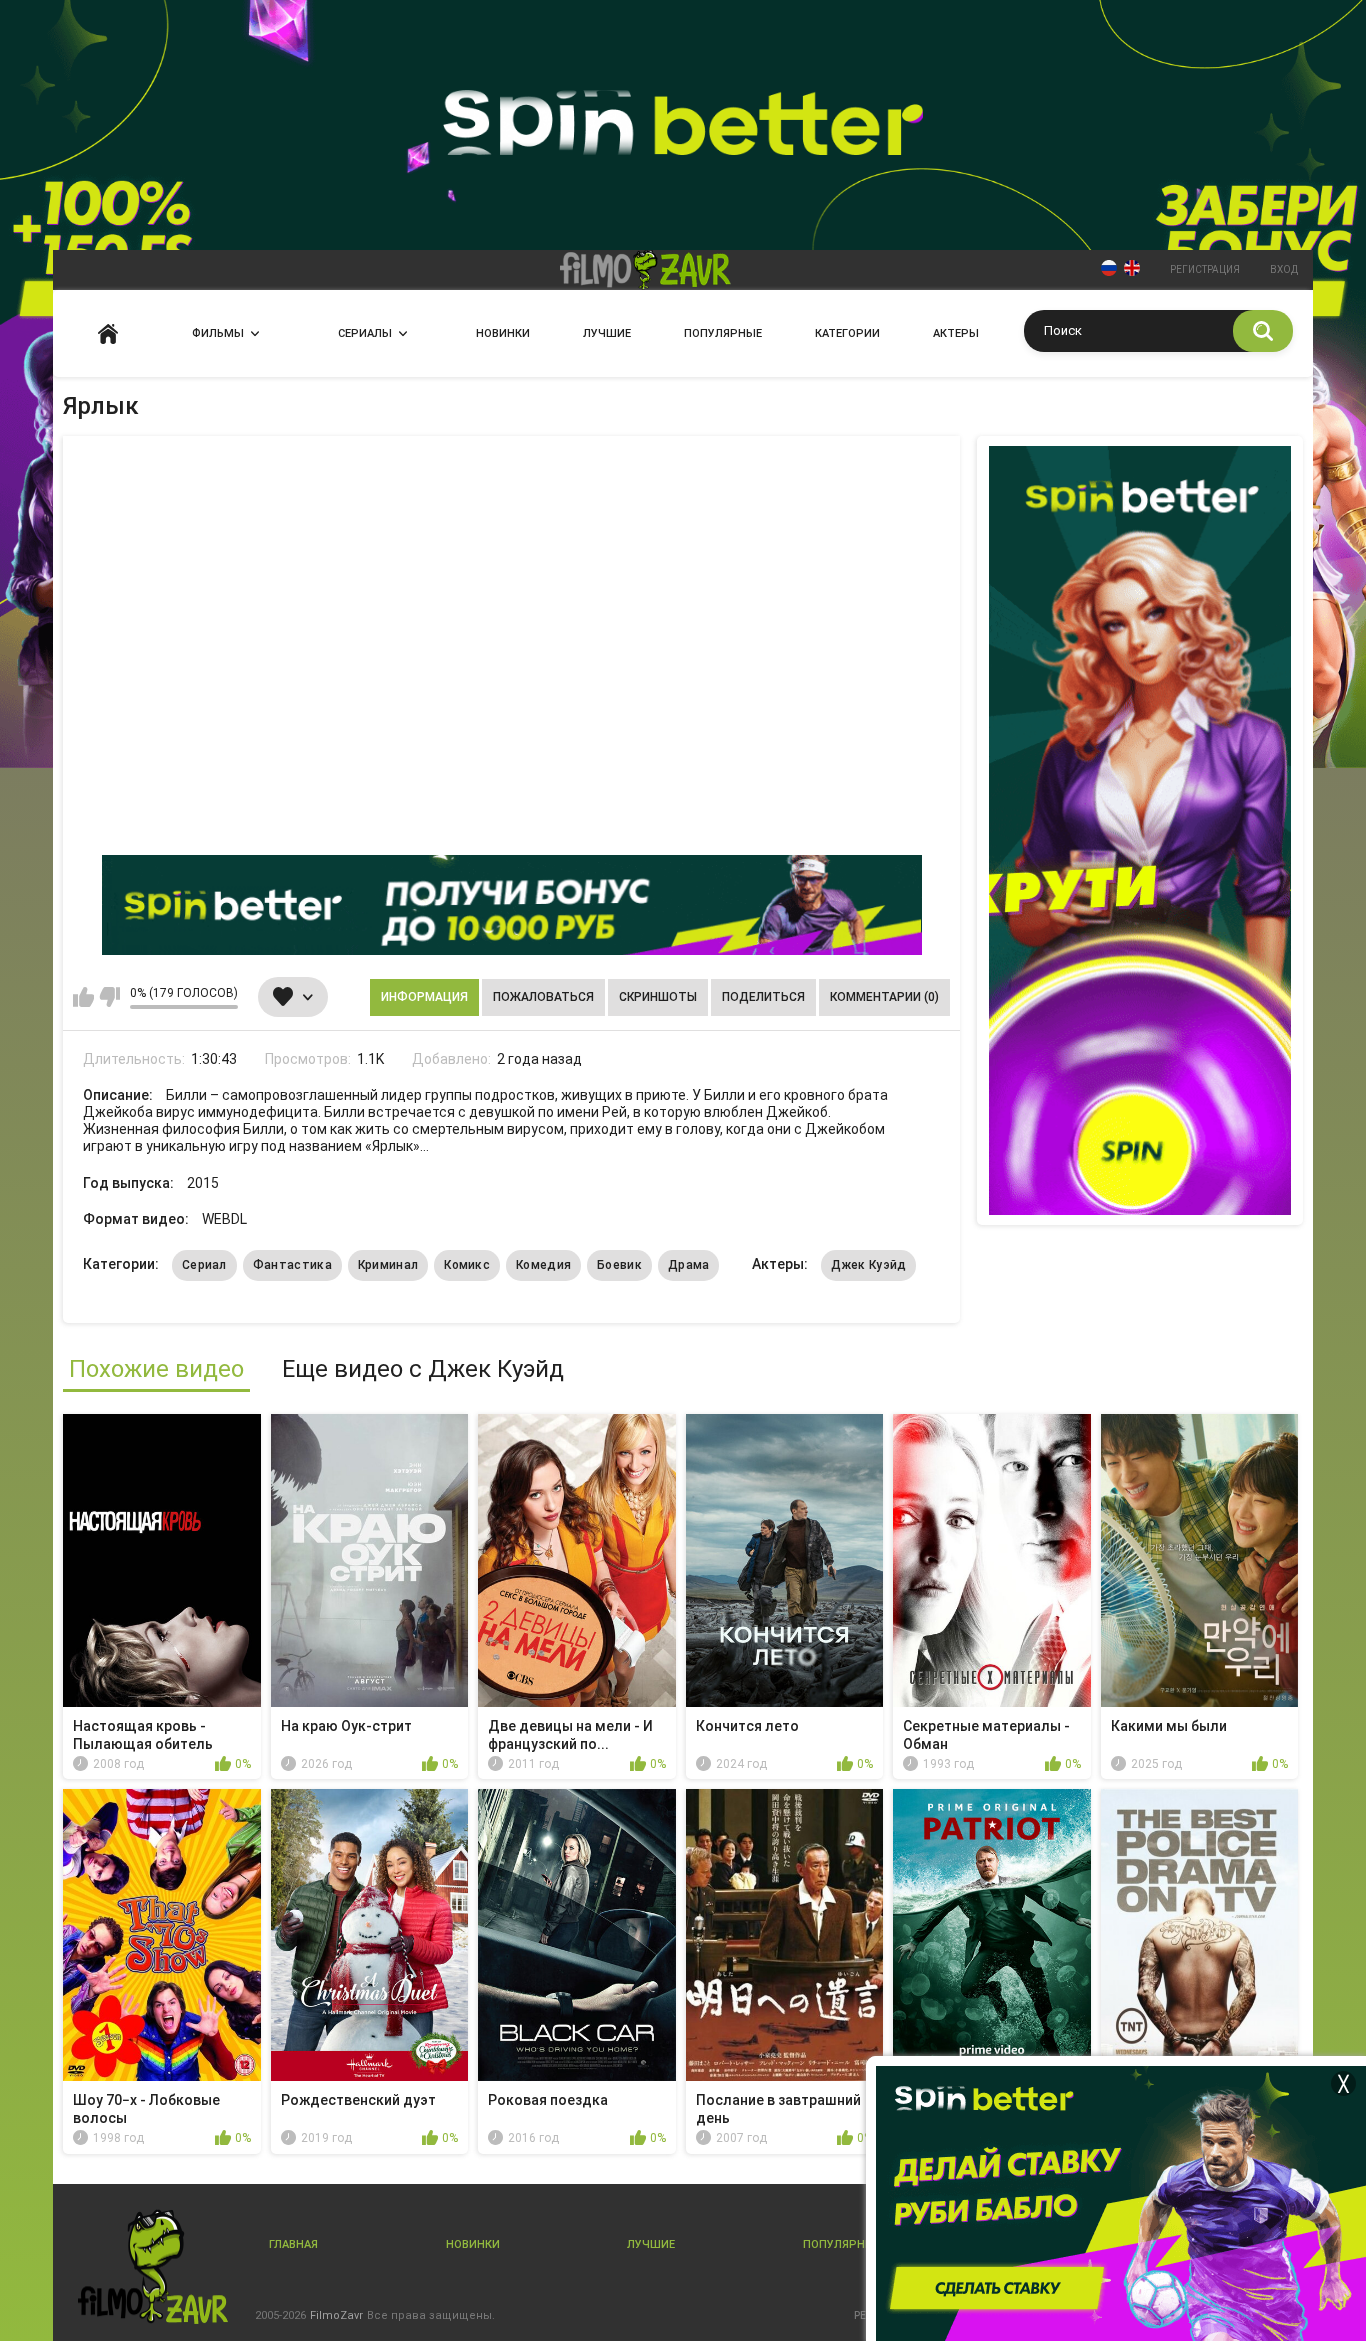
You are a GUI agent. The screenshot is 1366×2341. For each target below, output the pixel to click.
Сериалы (365, 333)
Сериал (204, 1265)
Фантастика (292, 1265)
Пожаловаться (543, 997)
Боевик (619, 1265)
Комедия (543, 1265)
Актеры (956, 333)
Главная (108, 333)
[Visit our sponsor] (512, 905)
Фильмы (218, 333)
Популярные (723, 333)
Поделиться (763, 997)
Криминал (388, 1265)
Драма (689, 1265)
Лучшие (607, 333)
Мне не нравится (109, 997)
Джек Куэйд (868, 1265)
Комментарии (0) (884, 997)
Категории (847, 333)
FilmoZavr (336, 2315)
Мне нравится (83, 997)
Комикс (467, 1265)
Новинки (503, 333)
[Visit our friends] (1140, 830)
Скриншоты (658, 997)
